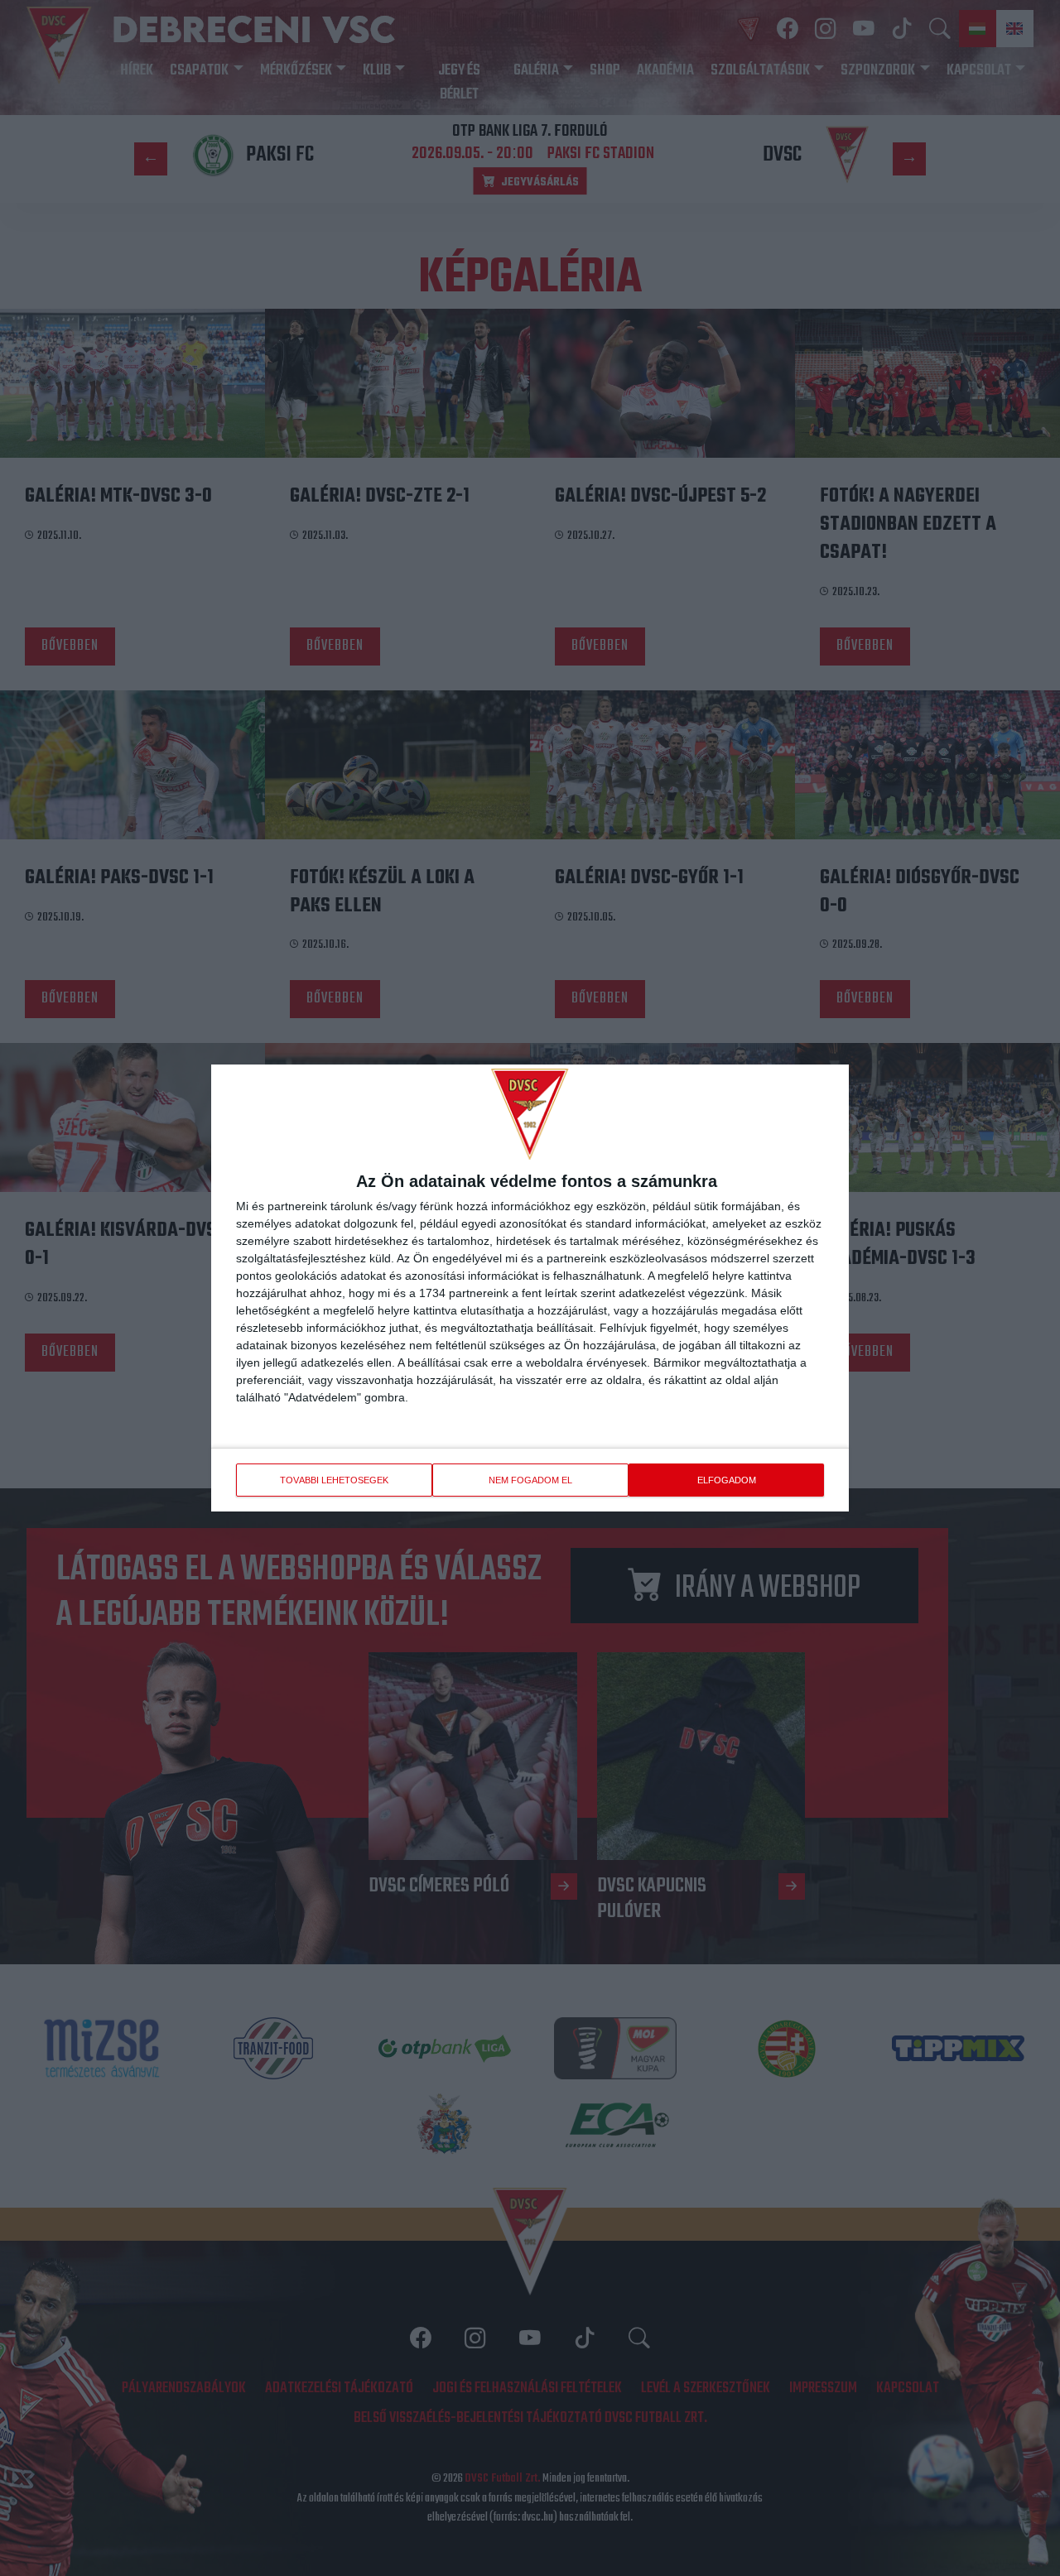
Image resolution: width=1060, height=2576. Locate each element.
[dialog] (530, 1288)
